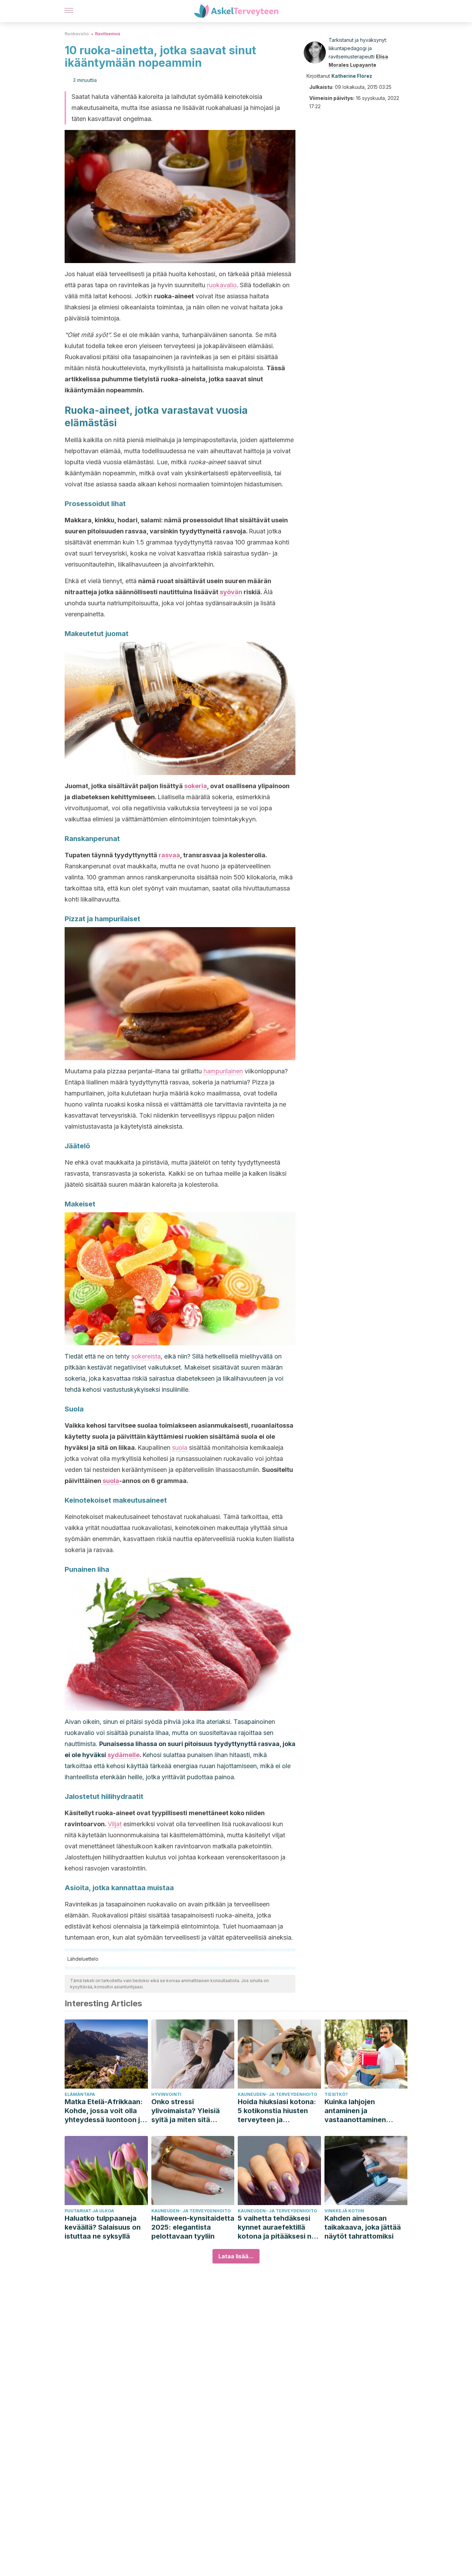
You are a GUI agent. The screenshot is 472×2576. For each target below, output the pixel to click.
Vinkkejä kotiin (344, 2211)
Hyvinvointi (166, 2094)
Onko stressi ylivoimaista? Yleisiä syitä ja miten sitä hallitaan (186, 2111)
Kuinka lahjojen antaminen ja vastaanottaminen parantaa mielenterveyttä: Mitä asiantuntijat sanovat (361, 2111)
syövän (231, 592)
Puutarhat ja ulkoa (89, 2211)
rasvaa (169, 855)
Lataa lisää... (236, 2256)
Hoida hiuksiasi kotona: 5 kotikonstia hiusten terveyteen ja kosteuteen (277, 2111)
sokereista (146, 1356)
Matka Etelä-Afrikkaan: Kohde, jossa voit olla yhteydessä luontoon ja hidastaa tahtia (104, 2111)
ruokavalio (222, 285)
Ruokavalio (77, 34)
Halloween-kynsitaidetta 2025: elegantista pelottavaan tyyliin (193, 2227)
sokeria (196, 786)
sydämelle (124, 1755)
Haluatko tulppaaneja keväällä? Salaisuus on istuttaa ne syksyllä (103, 2227)
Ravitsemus (108, 34)
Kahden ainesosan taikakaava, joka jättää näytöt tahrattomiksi (363, 2227)
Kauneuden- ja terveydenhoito (277, 2094)
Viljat (115, 1824)
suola (180, 1448)
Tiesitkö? (336, 2094)
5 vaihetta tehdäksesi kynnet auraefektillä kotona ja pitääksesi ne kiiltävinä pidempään (277, 2227)
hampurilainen (223, 1071)
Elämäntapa (80, 2094)
